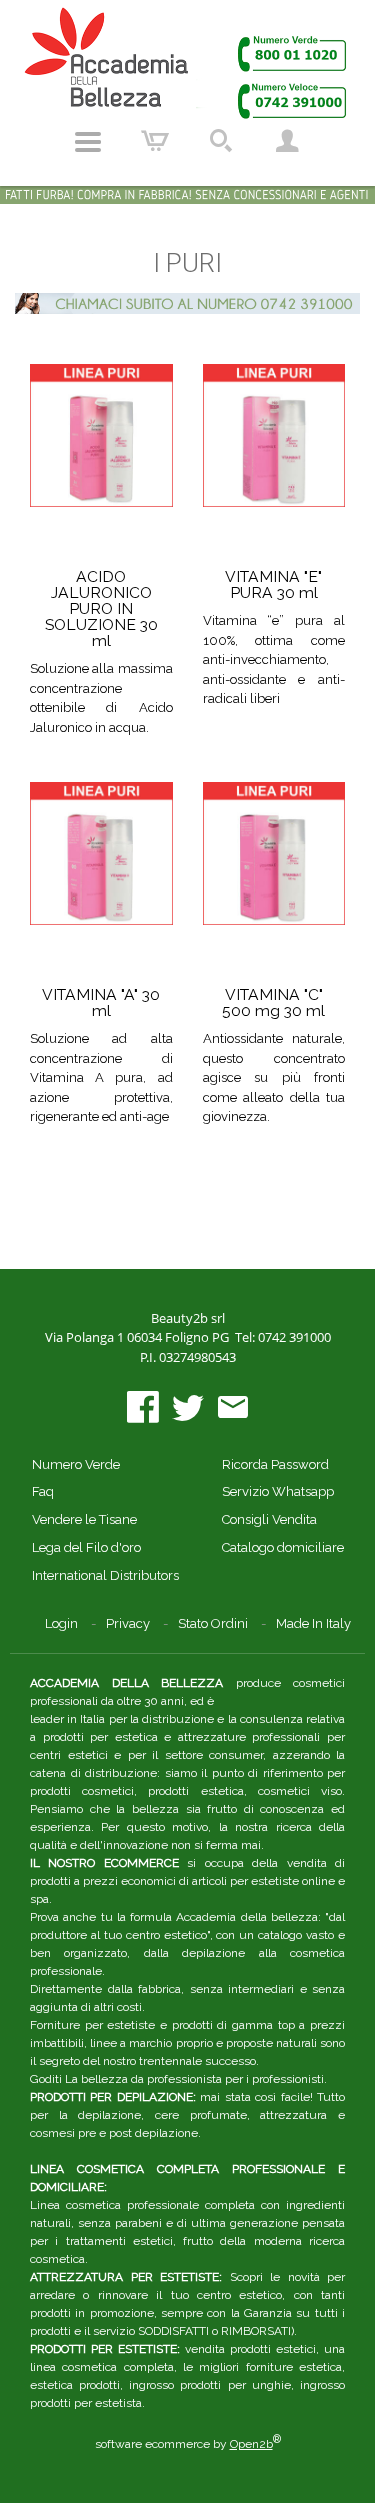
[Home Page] (188, 62)
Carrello (155, 142)
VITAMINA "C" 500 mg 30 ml (273, 1002)
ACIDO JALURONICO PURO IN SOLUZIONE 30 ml (101, 608)
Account (287, 142)
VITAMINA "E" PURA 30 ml (273, 584)
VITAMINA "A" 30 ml (101, 1002)
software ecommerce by (188, 2444)
